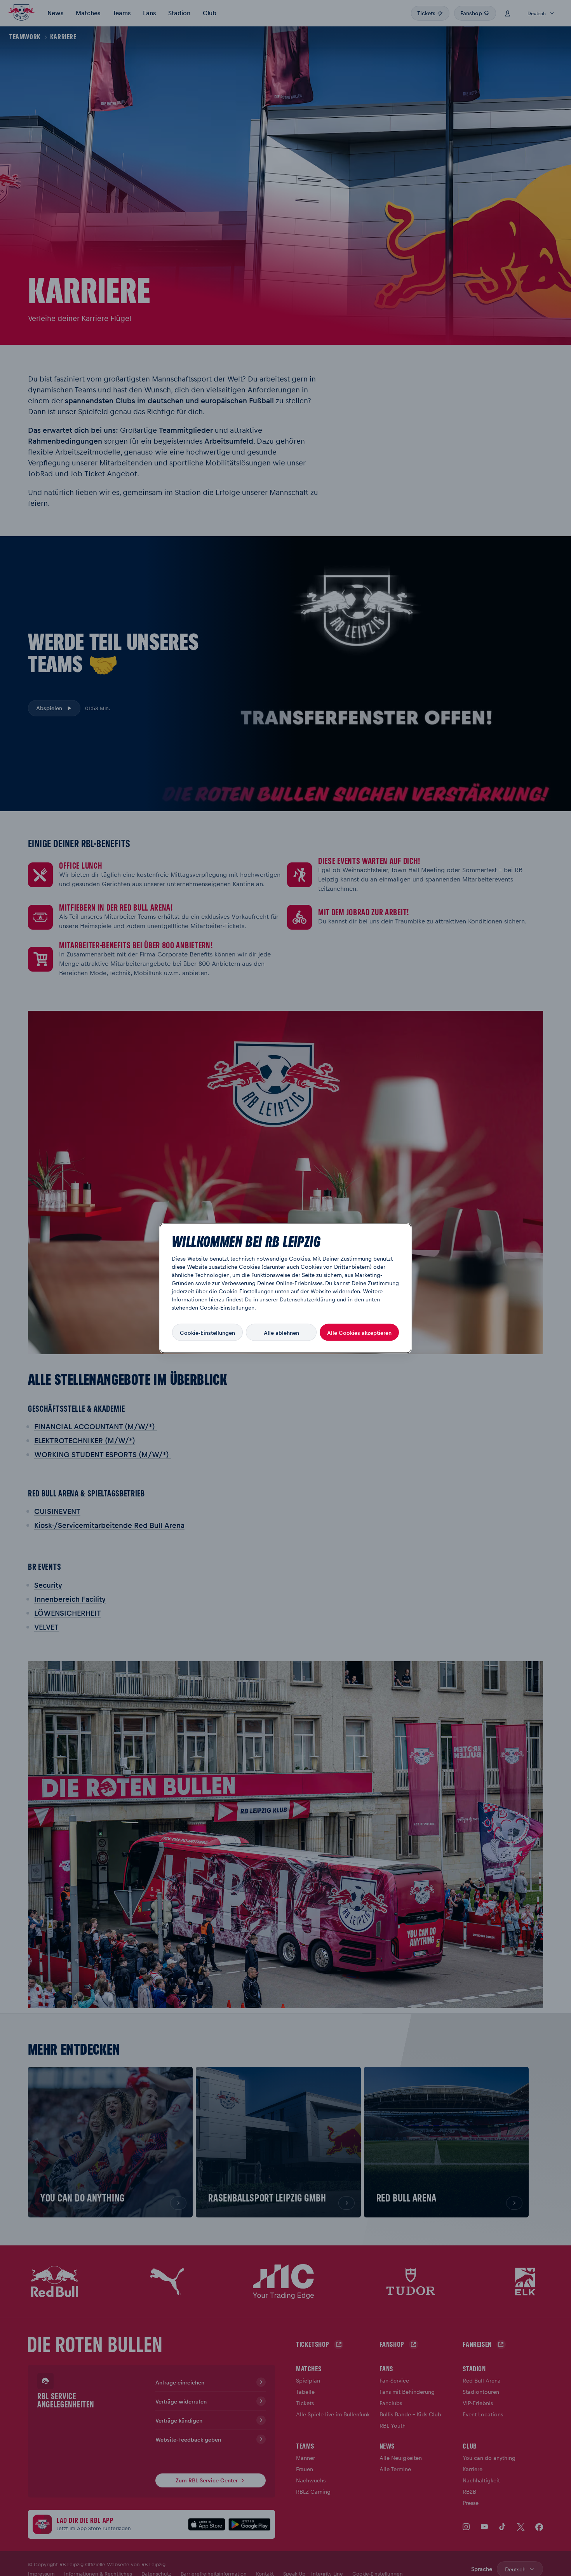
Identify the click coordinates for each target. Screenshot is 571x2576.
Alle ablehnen (281, 1332)
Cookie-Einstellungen (207, 1332)
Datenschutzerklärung (307, 1299)
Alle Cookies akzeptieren (359, 1332)
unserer (269, 1299)
